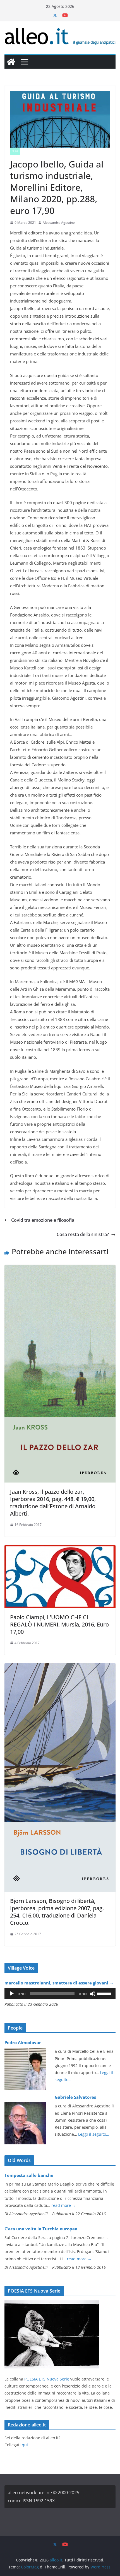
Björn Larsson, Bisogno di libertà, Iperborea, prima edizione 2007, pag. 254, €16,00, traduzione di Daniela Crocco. (57, 1912)
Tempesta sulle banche (29, 2175)
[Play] (12, 1994)
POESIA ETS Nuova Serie (47, 2379)
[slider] (105, 1993)
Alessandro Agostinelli (60, 223)
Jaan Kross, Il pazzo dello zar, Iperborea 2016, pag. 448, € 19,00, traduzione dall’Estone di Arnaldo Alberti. (53, 1503)
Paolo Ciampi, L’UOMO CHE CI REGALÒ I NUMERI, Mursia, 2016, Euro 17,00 (59, 1624)
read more (64, 2205)
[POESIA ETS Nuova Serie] (52, 2304)
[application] (60, 1994)
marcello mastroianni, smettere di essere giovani (59, 1983)
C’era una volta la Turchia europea (41, 2229)
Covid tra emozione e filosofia (43, 1220)
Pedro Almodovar (23, 2042)
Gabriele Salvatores (75, 2097)
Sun (15, 151)
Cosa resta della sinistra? (83, 1234)
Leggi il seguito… (94, 2134)
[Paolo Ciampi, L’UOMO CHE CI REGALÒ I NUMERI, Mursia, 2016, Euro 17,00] (60, 1549)
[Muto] (93, 1994)
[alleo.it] (11, 62)
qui (25, 2445)
